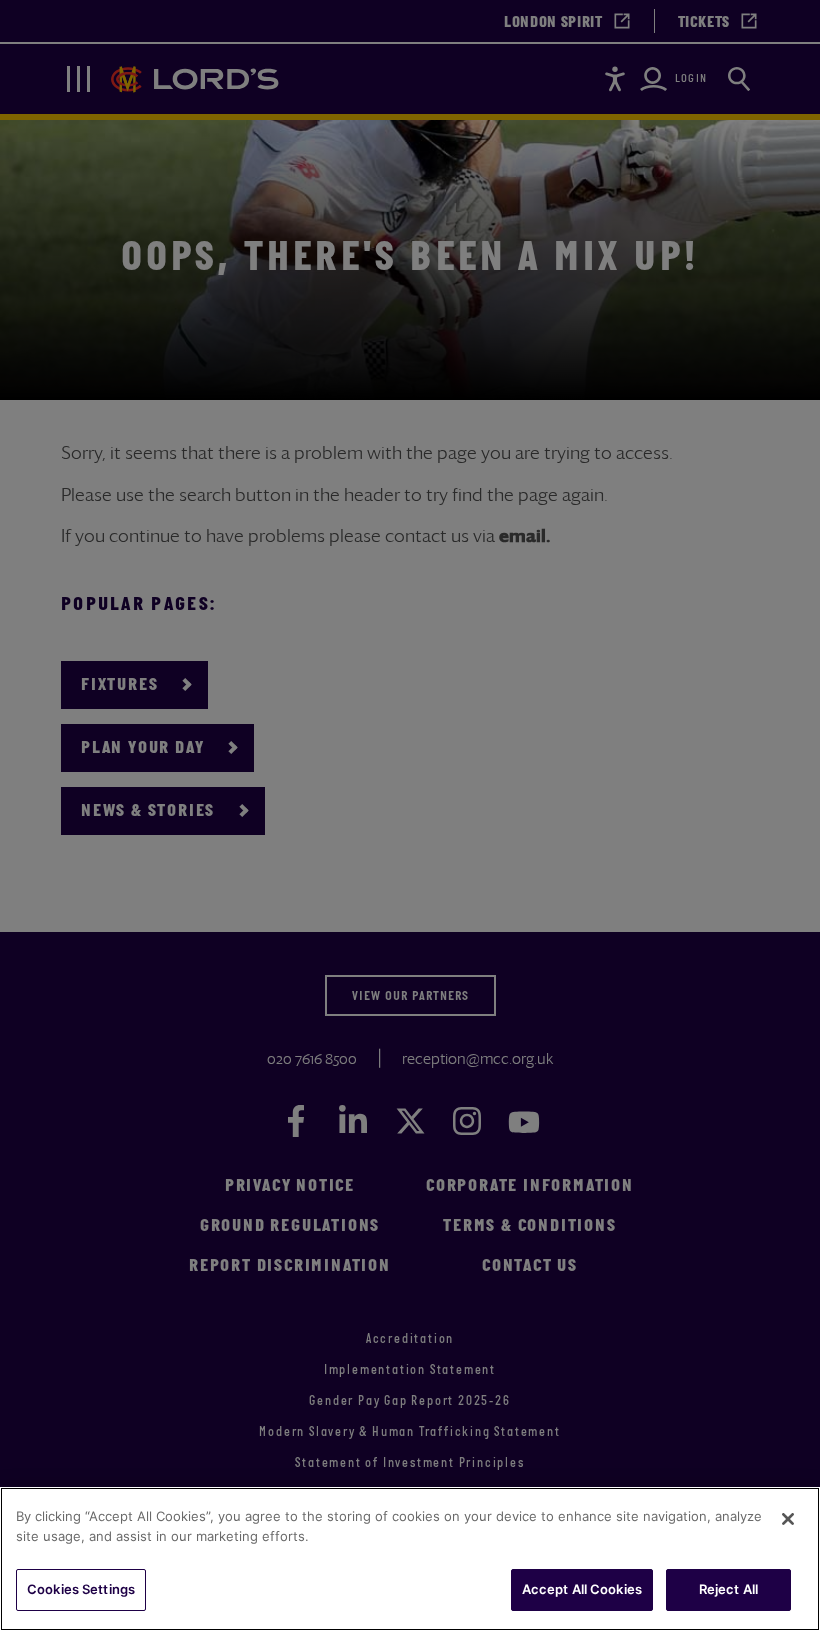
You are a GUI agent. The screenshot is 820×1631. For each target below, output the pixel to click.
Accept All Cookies (582, 1589)
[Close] (788, 1519)
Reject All (728, 1589)
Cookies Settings (81, 1589)
